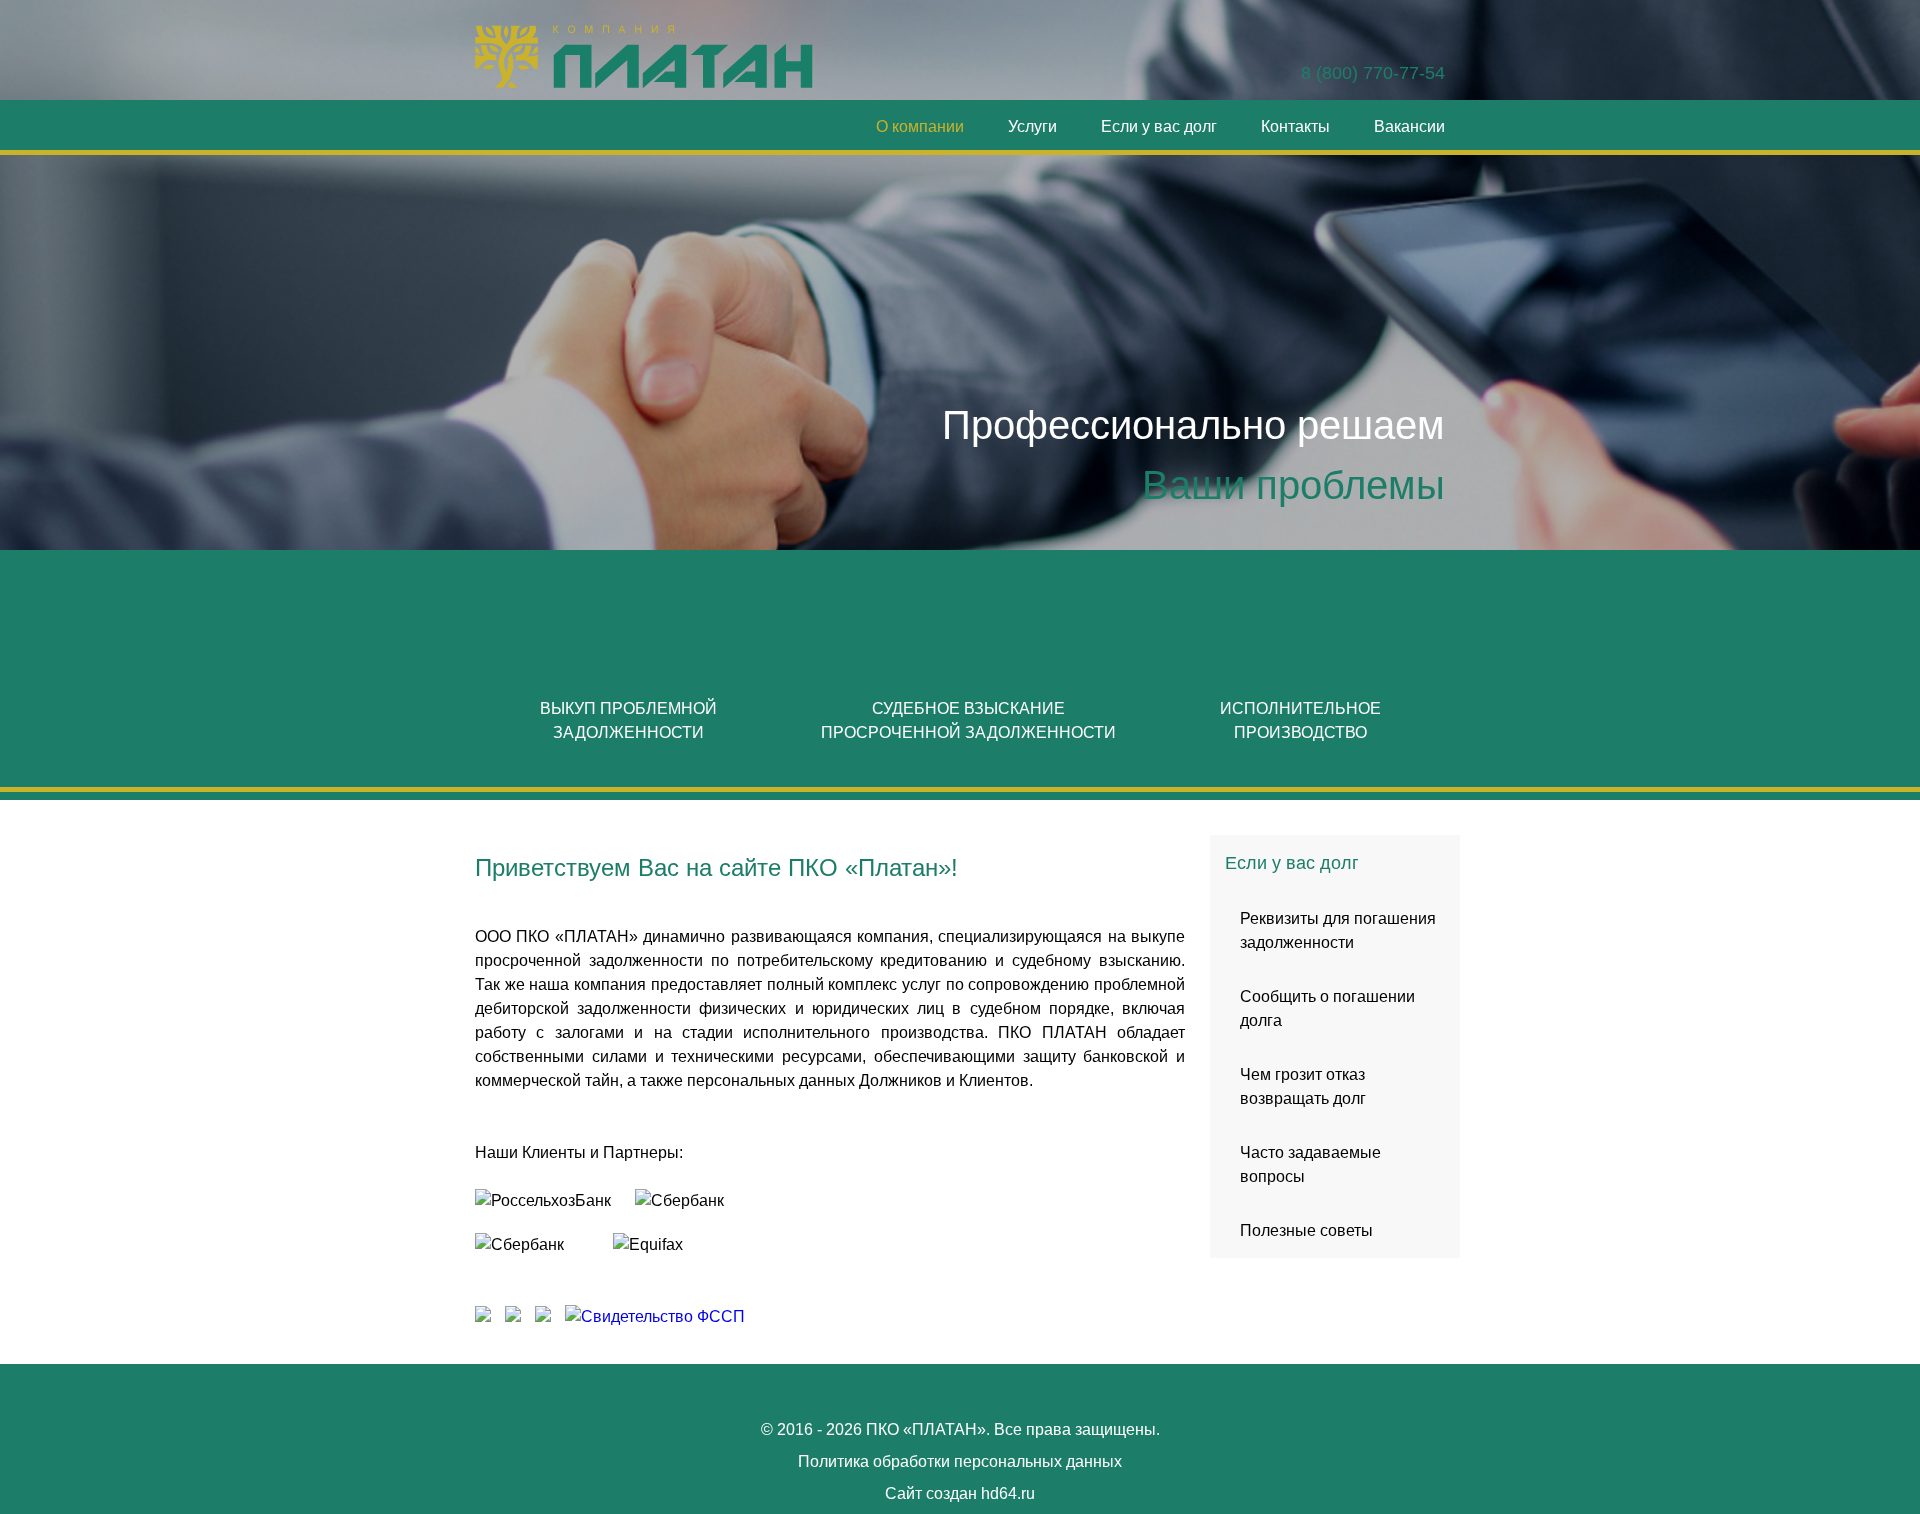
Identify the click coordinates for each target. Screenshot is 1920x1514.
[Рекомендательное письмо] (543, 1316)
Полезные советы (1306, 1230)
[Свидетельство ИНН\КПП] (485, 1316)
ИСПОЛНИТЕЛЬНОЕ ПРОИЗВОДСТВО (1300, 720)
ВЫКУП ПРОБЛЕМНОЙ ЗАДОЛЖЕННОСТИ (628, 720)
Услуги (1032, 126)
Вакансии (1409, 126)
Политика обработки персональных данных (960, 1461)
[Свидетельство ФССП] (652, 1316)
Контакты (1295, 126)
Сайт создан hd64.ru (960, 1493)
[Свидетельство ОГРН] (513, 1316)
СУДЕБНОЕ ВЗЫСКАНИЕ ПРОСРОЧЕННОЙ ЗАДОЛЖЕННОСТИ (968, 720)
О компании (920, 126)
